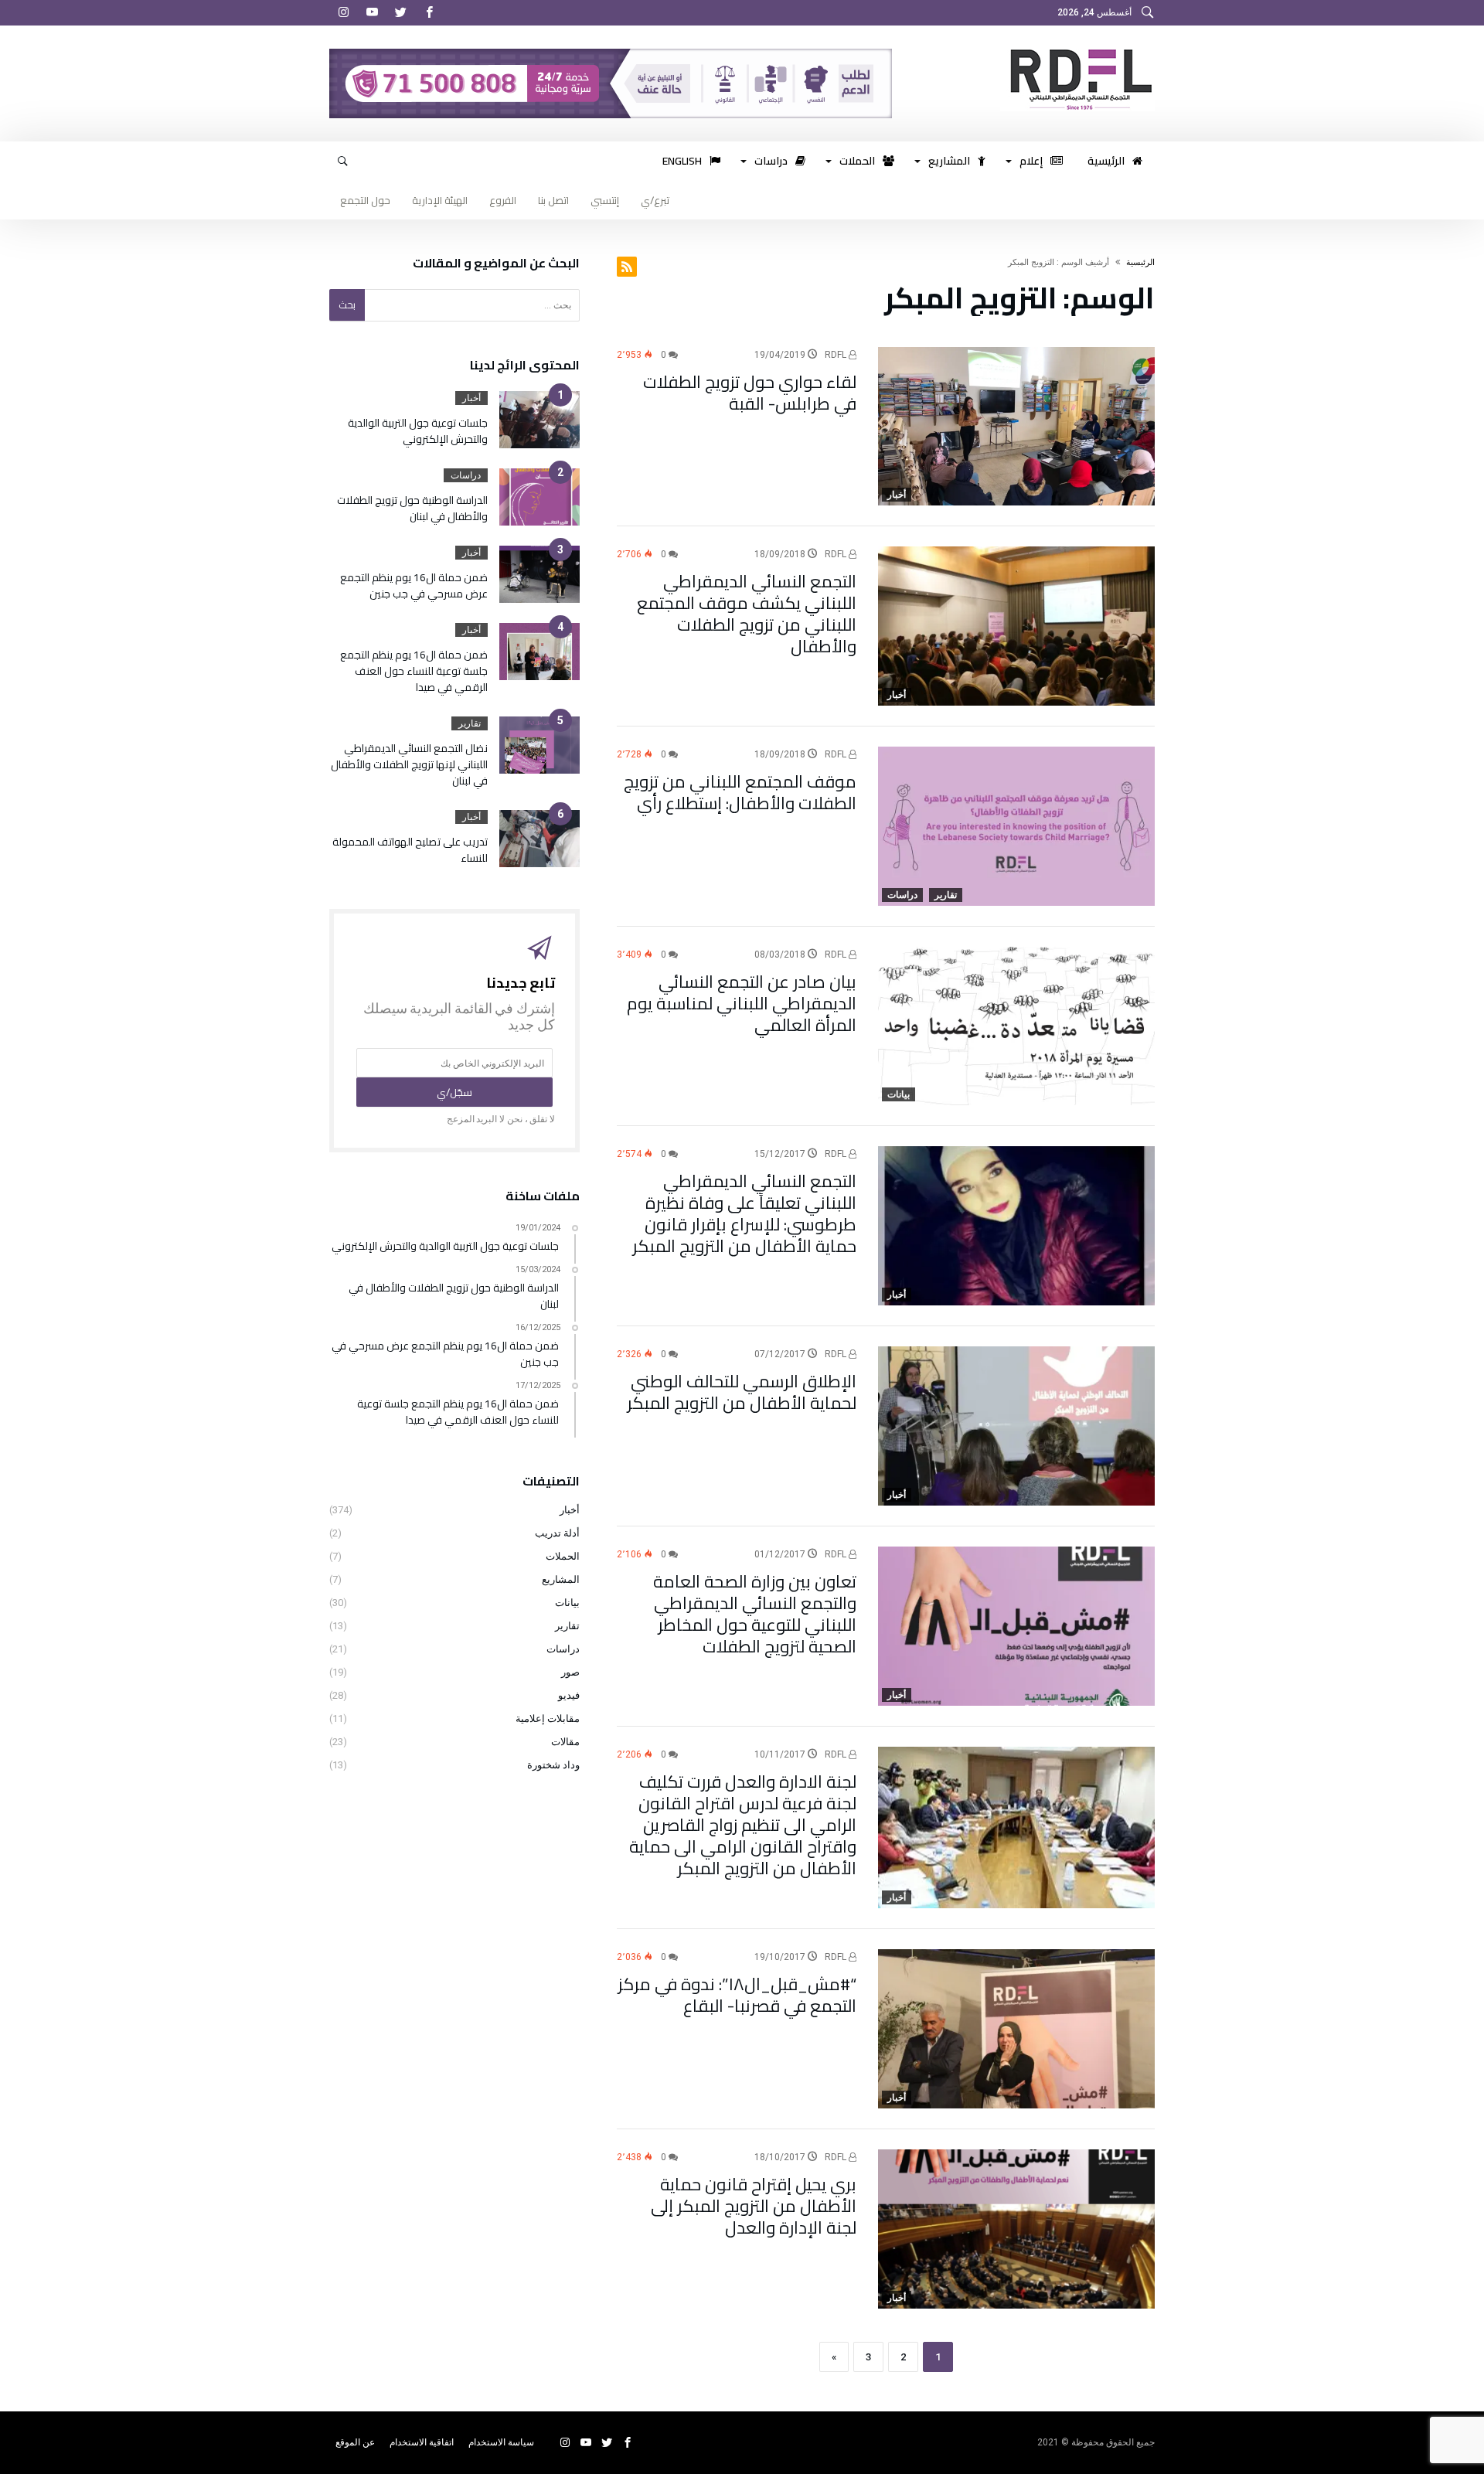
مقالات (565, 1742)
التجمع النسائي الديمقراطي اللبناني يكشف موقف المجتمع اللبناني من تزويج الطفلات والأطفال (747, 614)
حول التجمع (365, 200)
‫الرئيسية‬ (1140, 262)
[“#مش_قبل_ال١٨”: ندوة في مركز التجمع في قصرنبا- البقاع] (1016, 2029)
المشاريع (561, 1579)
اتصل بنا (553, 200)
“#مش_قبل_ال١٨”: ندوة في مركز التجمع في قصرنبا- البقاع (737, 1995)
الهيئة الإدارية (440, 200)
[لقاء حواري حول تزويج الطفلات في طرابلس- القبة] (1016, 427)
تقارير (946, 895)
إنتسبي (605, 200)
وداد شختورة (553, 1765)
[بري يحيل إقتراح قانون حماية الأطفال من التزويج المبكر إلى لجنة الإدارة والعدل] (1016, 2229)
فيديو (569, 1695)
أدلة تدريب (557, 1533)
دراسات (902, 895)
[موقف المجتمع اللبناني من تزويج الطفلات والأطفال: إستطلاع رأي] (1016, 826)
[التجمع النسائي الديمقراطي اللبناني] (1077, 49)
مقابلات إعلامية (548, 1719)
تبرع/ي (655, 200)
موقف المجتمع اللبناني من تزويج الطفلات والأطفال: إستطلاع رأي (740, 792)
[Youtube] (372, 13)
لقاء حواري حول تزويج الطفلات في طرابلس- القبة (750, 393)
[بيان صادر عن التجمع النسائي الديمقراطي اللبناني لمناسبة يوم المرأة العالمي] (1016, 1026)
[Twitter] (400, 13)
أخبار (897, 495)
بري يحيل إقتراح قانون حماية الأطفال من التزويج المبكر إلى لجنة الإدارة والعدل (754, 2206)
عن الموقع (355, 2442)
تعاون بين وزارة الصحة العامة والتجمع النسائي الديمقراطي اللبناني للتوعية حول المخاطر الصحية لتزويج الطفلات (755, 1614)
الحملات (563, 1556)
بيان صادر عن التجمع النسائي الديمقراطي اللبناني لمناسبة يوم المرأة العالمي (742, 1003)
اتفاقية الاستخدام (422, 2442)
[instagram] (343, 13)
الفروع (503, 200)
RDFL (837, 355)
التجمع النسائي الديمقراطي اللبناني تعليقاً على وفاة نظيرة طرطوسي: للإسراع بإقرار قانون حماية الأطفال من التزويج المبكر (744, 1213)
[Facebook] (429, 13)
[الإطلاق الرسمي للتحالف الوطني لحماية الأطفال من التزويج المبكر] (1016, 1426)
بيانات (899, 1094)
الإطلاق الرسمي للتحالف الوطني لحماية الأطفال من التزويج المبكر (742, 1392)
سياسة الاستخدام (501, 2442)
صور (570, 1672)
